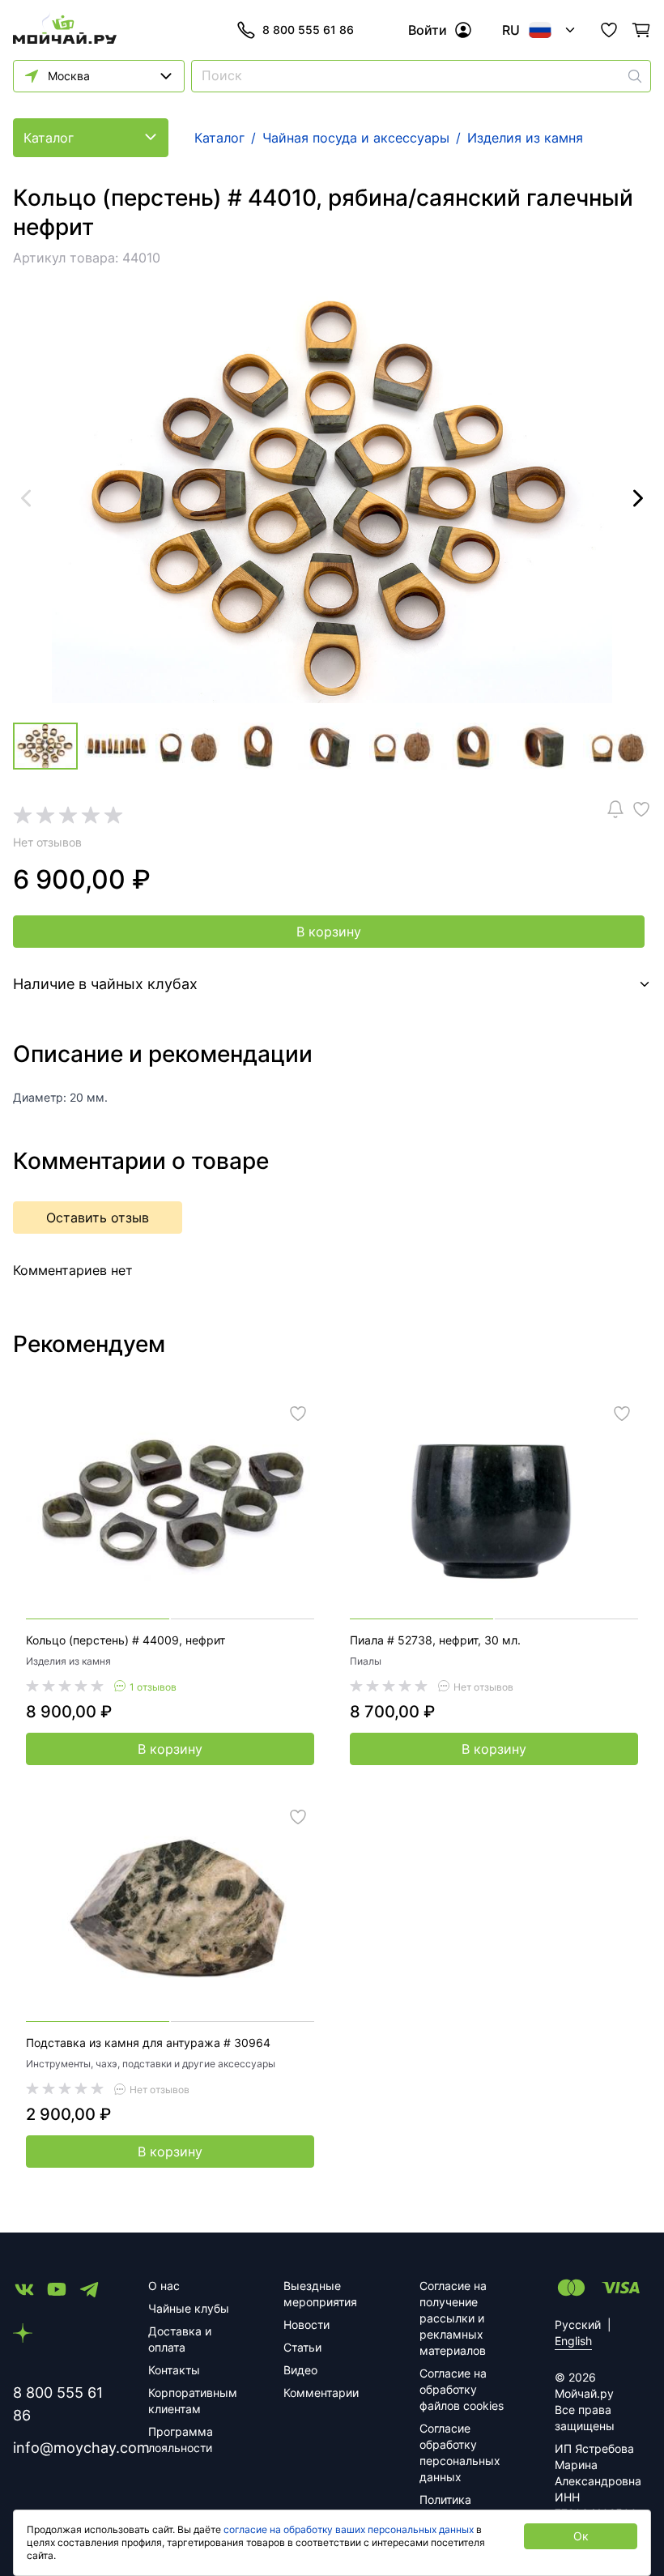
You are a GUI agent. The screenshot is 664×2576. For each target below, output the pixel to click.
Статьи (302, 2347)
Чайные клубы (189, 2308)
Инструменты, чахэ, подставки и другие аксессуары (151, 2064)
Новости (306, 2324)
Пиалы (366, 1661)
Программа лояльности (181, 2440)
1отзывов (153, 1687)
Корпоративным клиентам (193, 2401)
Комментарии (321, 2393)
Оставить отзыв (98, 1218)
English (573, 2341)
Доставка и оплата (180, 2339)
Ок (581, 2536)
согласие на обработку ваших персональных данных (349, 2529)
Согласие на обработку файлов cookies (462, 2389)
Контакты (174, 2370)
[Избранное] (609, 30)
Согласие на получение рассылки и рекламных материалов (453, 2318)
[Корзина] (641, 30)
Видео (300, 2370)
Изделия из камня (68, 1661)
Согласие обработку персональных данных (460, 2452)
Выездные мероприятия (320, 2294)
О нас (164, 2286)
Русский (578, 2324)
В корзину (329, 932)
